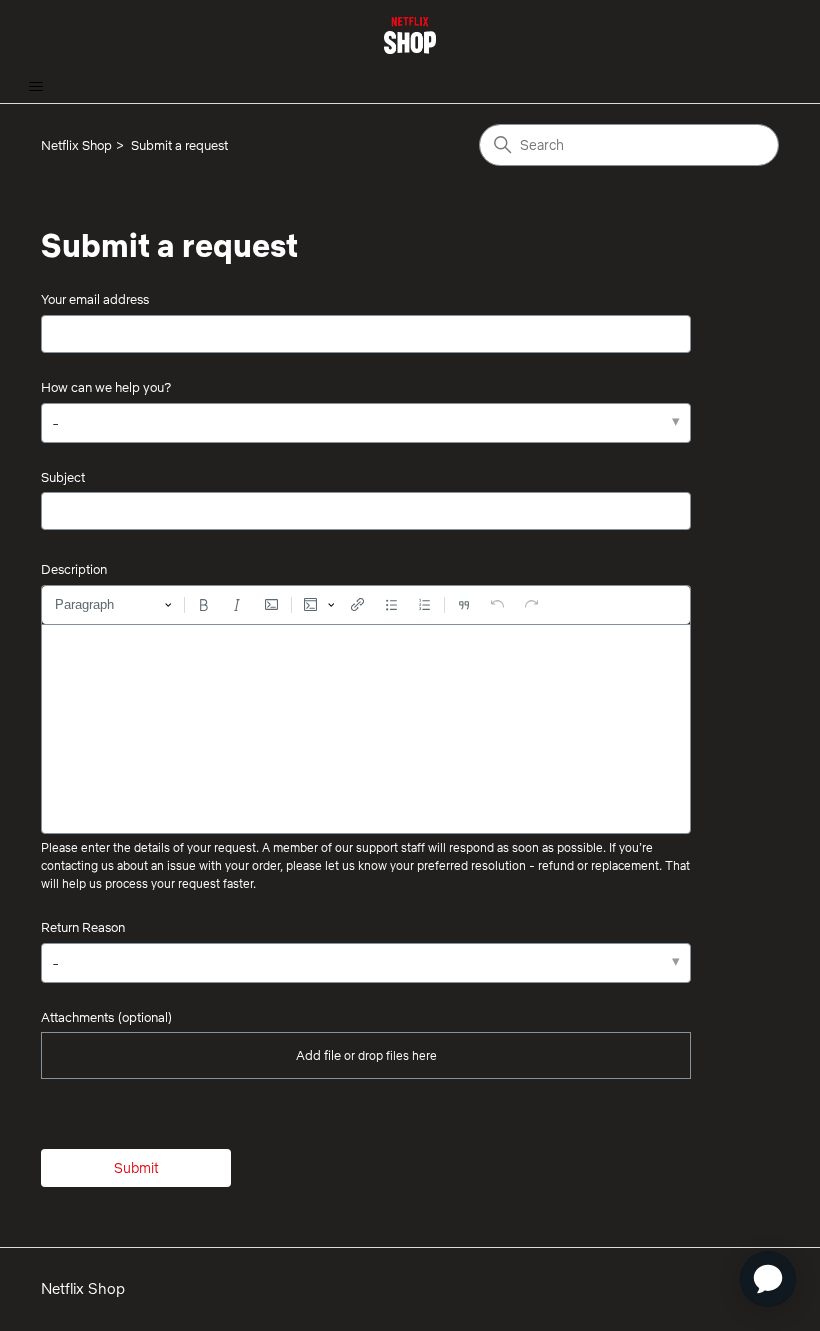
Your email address (95, 299)
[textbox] (366, 729)
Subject (63, 477)
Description (74, 569)
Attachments (106, 1017)
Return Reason (83, 927)
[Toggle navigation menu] (35, 87)
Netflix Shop (76, 145)
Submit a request (179, 145)
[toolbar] (366, 605)
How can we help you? (106, 387)
